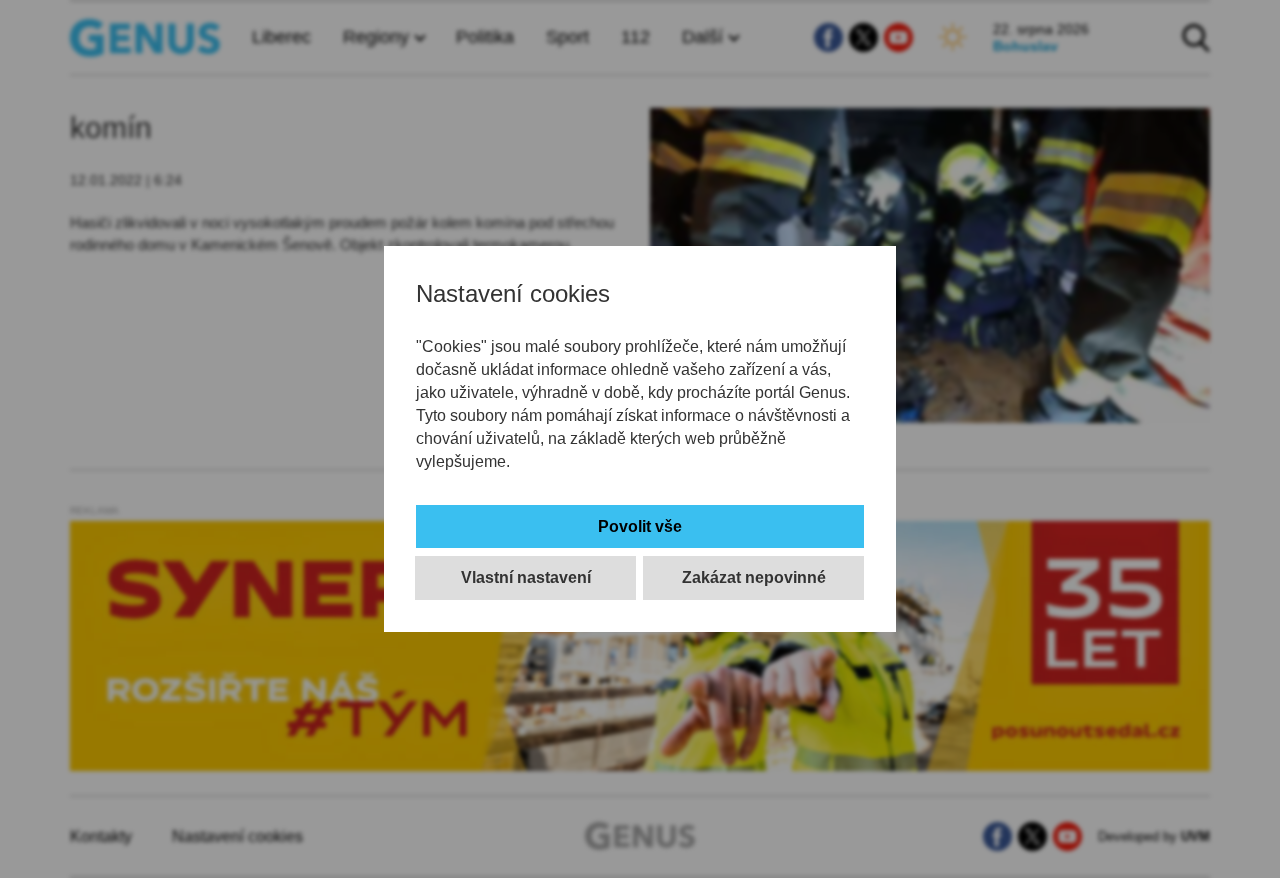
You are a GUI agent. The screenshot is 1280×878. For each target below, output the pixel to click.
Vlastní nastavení (526, 577)
